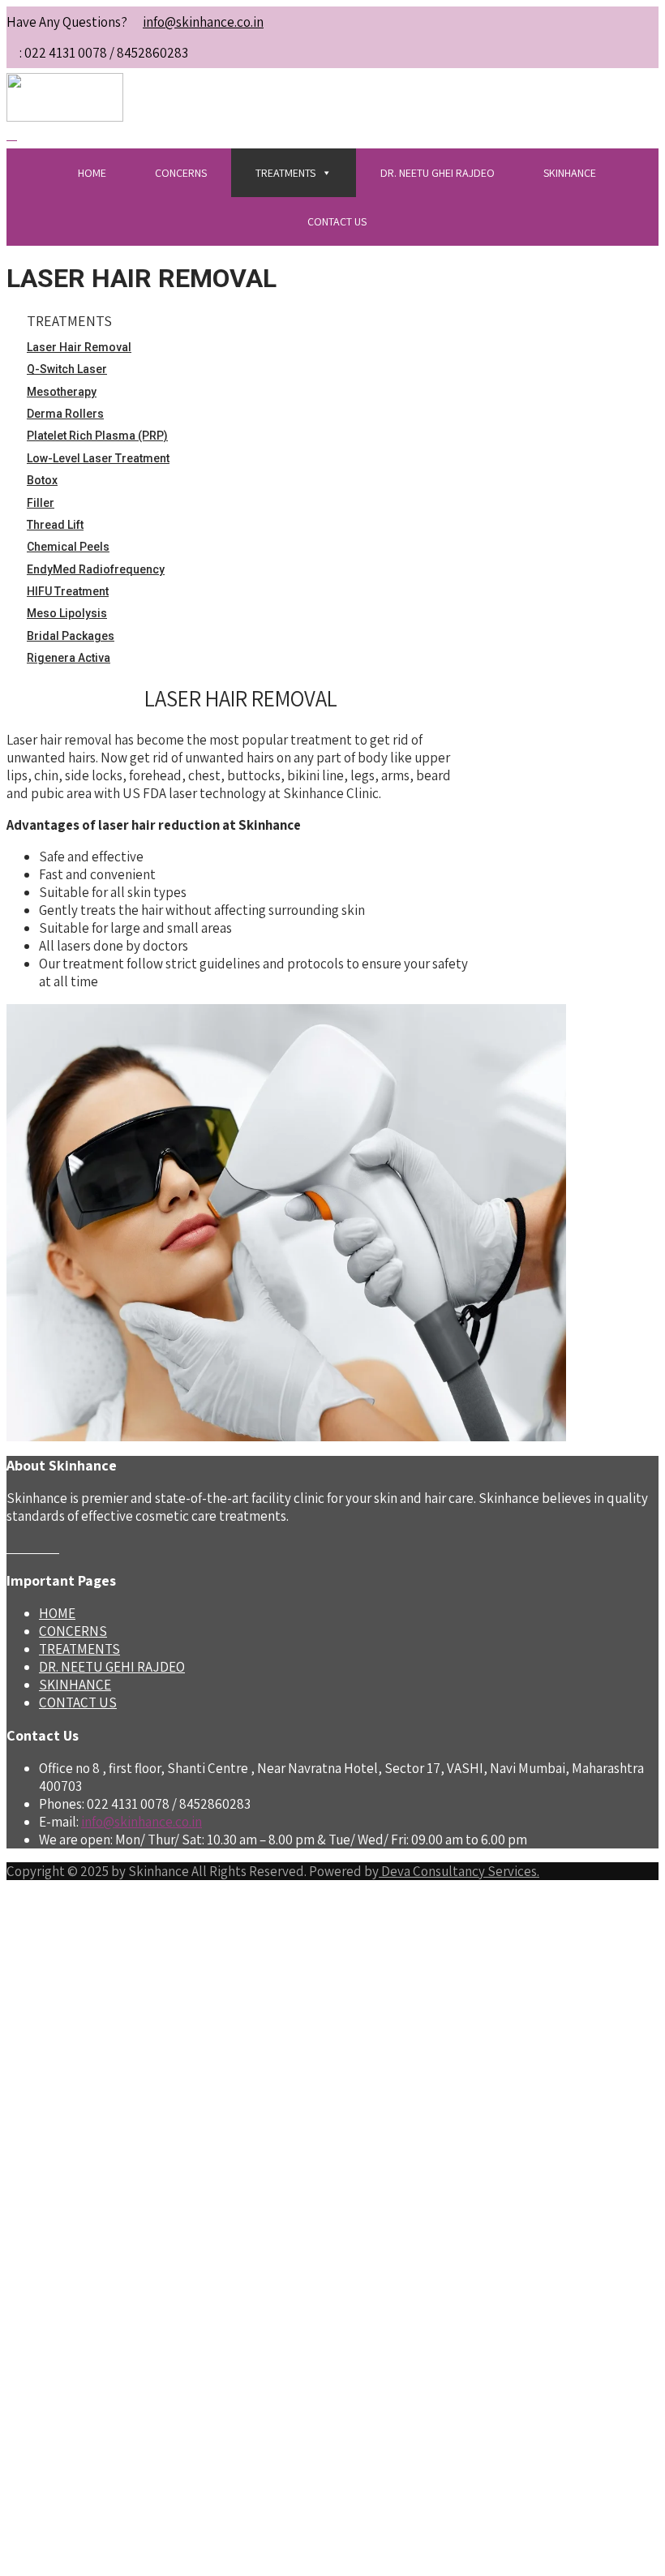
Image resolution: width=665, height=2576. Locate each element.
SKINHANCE (570, 173)
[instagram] (33, 1548)
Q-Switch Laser (67, 369)
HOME (92, 173)
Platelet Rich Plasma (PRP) (97, 436)
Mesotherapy (62, 392)
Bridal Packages (71, 636)
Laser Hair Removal (79, 347)
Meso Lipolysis (67, 613)
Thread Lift (55, 525)
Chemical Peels (68, 547)
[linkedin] (54, 1548)
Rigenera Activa (69, 658)
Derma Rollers (65, 414)
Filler (41, 503)
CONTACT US (337, 221)
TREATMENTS (285, 173)
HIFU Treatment (68, 591)
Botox (42, 480)
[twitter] (22, 1548)
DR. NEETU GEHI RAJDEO (112, 1667)
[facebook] (12, 1548)
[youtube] (43, 1548)
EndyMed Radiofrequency (96, 569)
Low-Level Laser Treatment (98, 458)
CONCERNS (181, 173)
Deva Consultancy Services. (459, 1871)
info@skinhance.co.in (203, 22)
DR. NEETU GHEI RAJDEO (438, 173)
